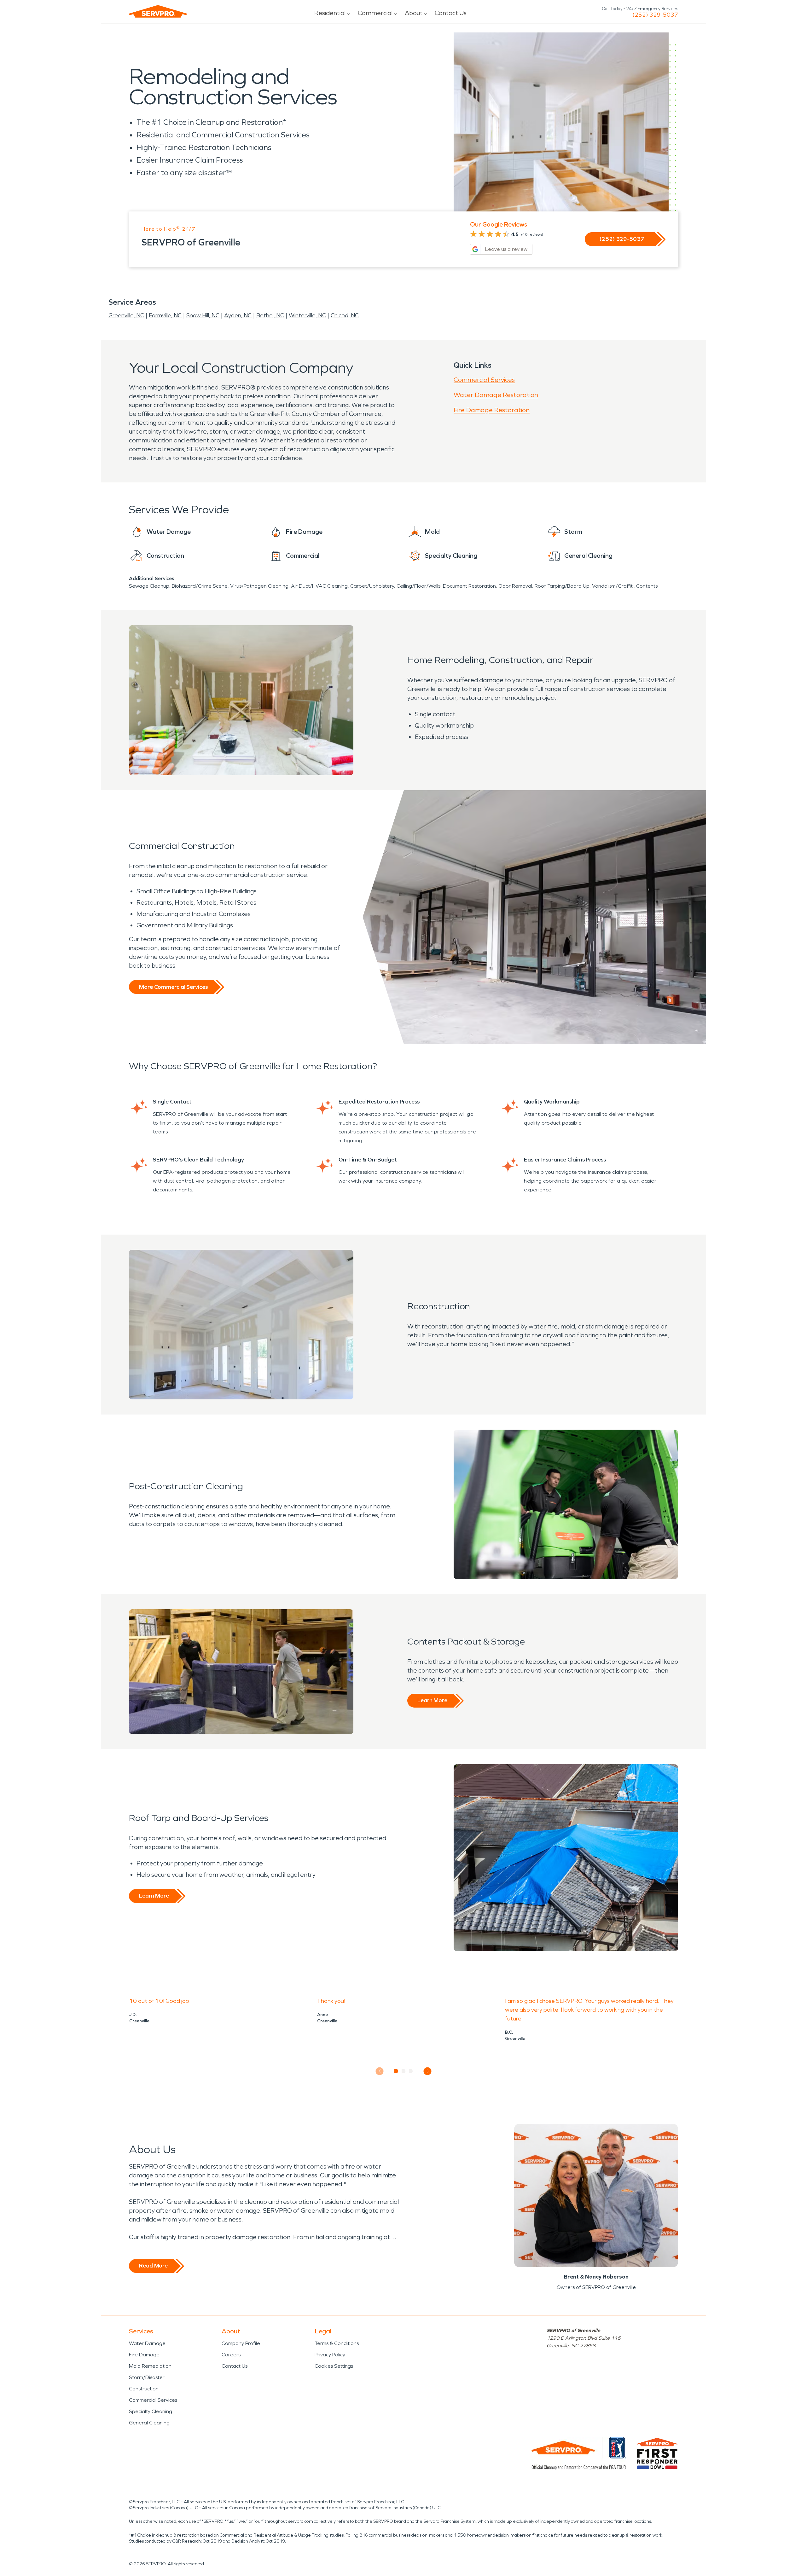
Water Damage (147, 2343)
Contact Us (451, 13)
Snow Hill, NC (203, 315)
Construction (144, 2389)
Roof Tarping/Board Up (562, 586)
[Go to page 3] (411, 2071)
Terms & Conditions (337, 2343)
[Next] (428, 2071)
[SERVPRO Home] (158, 11)
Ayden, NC (238, 315)
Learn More (432, 1700)
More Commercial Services (173, 987)
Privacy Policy (330, 2355)
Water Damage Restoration (496, 395)
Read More (153, 2266)
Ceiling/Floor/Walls (418, 586)
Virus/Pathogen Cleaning (259, 586)
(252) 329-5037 (655, 15)
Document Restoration (469, 586)
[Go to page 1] (396, 2071)
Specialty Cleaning (151, 2411)
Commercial (375, 13)
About (414, 13)
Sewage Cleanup (149, 586)
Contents (647, 586)
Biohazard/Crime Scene (200, 586)
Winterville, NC (307, 315)
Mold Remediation (150, 2366)
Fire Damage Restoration (492, 410)
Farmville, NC (165, 315)
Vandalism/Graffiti (613, 586)
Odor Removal (515, 586)
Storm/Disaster (147, 2377)
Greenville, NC (126, 315)
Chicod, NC (345, 315)
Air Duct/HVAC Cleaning (319, 586)
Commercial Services (484, 380)
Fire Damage (144, 2355)
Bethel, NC (270, 315)
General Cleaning (149, 2423)
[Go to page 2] (404, 2071)
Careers (231, 2355)
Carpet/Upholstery (372, 586)
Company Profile (241, 2343)
